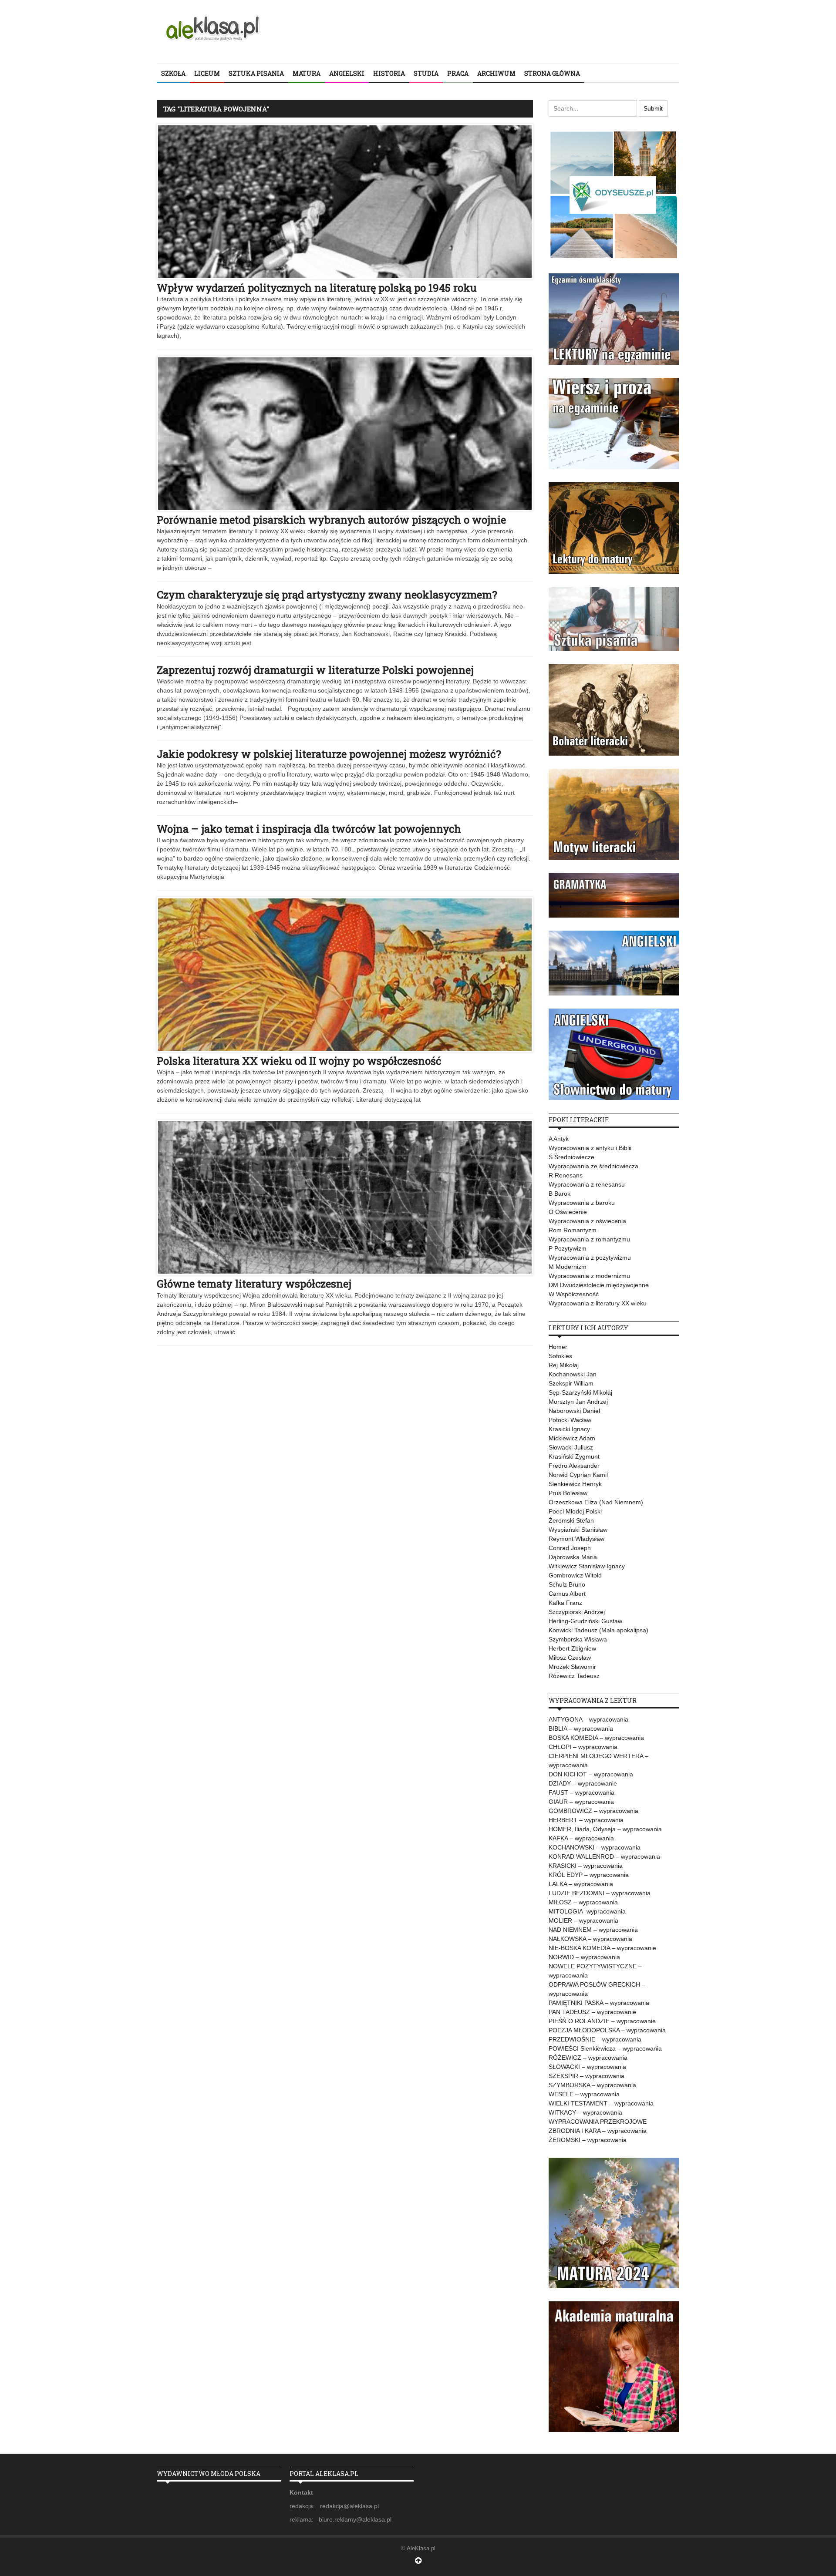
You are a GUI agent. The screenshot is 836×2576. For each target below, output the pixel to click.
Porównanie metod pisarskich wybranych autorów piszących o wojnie (331, 520)
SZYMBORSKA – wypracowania (592, 2085)
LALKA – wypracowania (581, 1884)
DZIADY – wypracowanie (583, 1783)
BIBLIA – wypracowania (581, 1729)
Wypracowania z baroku (582, 1203)
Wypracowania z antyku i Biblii (590, 1148)
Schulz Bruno (567, 1584)
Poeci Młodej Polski (575, 1511)
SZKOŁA (173, 73)
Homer (558, 1347)
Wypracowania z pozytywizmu (590, 1258)
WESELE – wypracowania (584, 2094)
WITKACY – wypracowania (585, 2112)
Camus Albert (567, 1594)
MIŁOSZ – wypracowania (583, 1902)
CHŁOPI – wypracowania (583, 1747)
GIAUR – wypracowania (581, 1802)
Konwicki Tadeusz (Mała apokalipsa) (598, 1630)
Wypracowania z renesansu (587, 1184)
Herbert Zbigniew (572, 1648)
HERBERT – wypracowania (586, 1820)
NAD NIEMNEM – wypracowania (593, 1930)
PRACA (458, 73)
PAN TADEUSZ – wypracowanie (592, 2012)
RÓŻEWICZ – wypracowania (588, 2058)
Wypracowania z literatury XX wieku (598, 1303)
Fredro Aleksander (574, 1466)
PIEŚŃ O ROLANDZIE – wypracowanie (602, 2021)
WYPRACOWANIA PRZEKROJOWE (598, 2122)
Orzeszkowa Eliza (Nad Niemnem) (596, 1502)
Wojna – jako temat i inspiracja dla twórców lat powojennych (309, 829)
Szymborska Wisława (578, 1639)
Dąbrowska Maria (573, 1557)
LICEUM (207, 73)
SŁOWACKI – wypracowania (587, 2067)
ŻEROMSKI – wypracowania (588, 2140)
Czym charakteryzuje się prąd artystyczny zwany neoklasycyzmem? (327, 595)
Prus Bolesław (568, 1493)
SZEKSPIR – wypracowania (587, 2076)
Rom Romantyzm (573, 1230)
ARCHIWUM (496, 73)
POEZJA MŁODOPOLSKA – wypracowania (607, 2030)
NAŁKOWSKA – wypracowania (590, 1939)
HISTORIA (389, 73)
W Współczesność (574, 1294)
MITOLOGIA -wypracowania (587, 1911)
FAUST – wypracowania (581, 1792)
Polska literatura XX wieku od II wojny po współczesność (299, 1061)
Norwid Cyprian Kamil (578, 1475)
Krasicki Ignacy (569, 1429)
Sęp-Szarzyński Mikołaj (580, 1392)
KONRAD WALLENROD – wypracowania (604, 1856)
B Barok (560, 1194)
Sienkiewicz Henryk (575, 1484)
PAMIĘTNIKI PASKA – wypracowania (599, 2003)
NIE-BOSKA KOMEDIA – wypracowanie (602, 1948)
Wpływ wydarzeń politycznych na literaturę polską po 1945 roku (317, 288)
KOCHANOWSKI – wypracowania (595, 1847)
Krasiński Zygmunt (574, 1456)
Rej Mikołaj (564, 1365)
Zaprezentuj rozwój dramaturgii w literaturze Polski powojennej (315, 670)
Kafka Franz (565, 1603)
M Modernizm (568, 1267)
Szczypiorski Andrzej (577, 1612)
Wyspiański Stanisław (578, 1530)
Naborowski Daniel (574, 1411)
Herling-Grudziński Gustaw (585, 1621)
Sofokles (560, 1356)
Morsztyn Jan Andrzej (578, 1402)
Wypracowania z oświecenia (587, 1221)
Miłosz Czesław (570, 1658)
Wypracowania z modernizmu (589, 1276)
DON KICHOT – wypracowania (591, 1774)
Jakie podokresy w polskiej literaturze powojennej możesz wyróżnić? (329, 754)
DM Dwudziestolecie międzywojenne (599, 1285)
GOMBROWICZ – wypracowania (593, 1811)
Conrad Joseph (570, 1548)
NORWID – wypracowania (584, 1957)
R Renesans (566, 1175)
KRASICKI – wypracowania (586, 1866)
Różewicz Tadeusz (574, 1676)
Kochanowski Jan (573, 1374)
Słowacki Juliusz (571, 1447)
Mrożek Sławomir (572, 1667)
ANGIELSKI (347, 73)
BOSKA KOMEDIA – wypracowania (596, 1738)
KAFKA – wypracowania (581, 1838)
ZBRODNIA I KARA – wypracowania (598, 2131)
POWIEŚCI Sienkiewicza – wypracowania (605, 2048)
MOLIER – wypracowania (583, 1920)
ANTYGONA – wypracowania (588, 1719)
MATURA (307, 73)
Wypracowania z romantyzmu (589, 1239)
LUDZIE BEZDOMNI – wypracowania (600, 1893)
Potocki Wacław (570, 1420)
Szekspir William (571, 1383)
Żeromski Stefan (571, 1520)
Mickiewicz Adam (572, 1438)
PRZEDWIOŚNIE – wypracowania (595, 2039)
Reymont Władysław (576, 1539)
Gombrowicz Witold (575, 1575)
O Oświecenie (568, 1212)
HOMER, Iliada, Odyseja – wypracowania (605, 1829)
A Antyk (559, 1139)
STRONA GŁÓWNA (552, 73)
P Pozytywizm (568, 1248)
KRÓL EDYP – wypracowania (589, 1875)
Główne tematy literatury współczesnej (254, 1284)
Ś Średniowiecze (571, 1157)
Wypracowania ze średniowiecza (593, 1166)
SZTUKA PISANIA (256, 73)
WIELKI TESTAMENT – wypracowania (601, 2103)
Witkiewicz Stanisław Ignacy (587, 1566)
